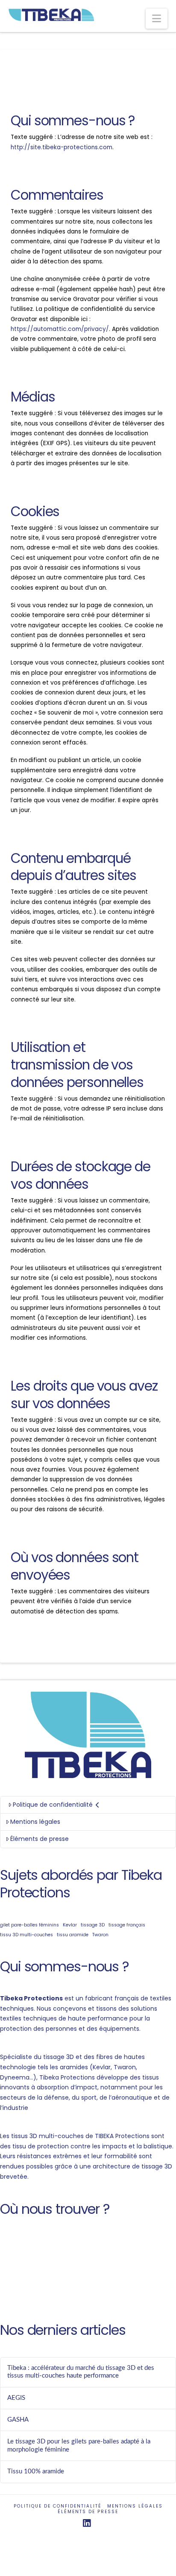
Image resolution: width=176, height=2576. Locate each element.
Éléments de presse (40, 1839)
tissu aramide (73, 1935)
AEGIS (16, 2398)
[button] (157, 19)
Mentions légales (35, 1822)
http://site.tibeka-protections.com (62, 147)
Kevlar (70, 1925)
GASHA (18, 2420)
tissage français (127, 1925)
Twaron (100, 1935)
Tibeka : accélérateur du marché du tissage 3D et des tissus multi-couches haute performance (81, 2372)
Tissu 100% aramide (36, 2471)
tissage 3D (93, 1925)
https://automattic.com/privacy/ (60, 329)
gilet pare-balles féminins (29, 1925)
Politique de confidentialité (53, 1805)
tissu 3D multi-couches (26, 1935)
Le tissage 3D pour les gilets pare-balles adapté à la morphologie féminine (79, 2446)
